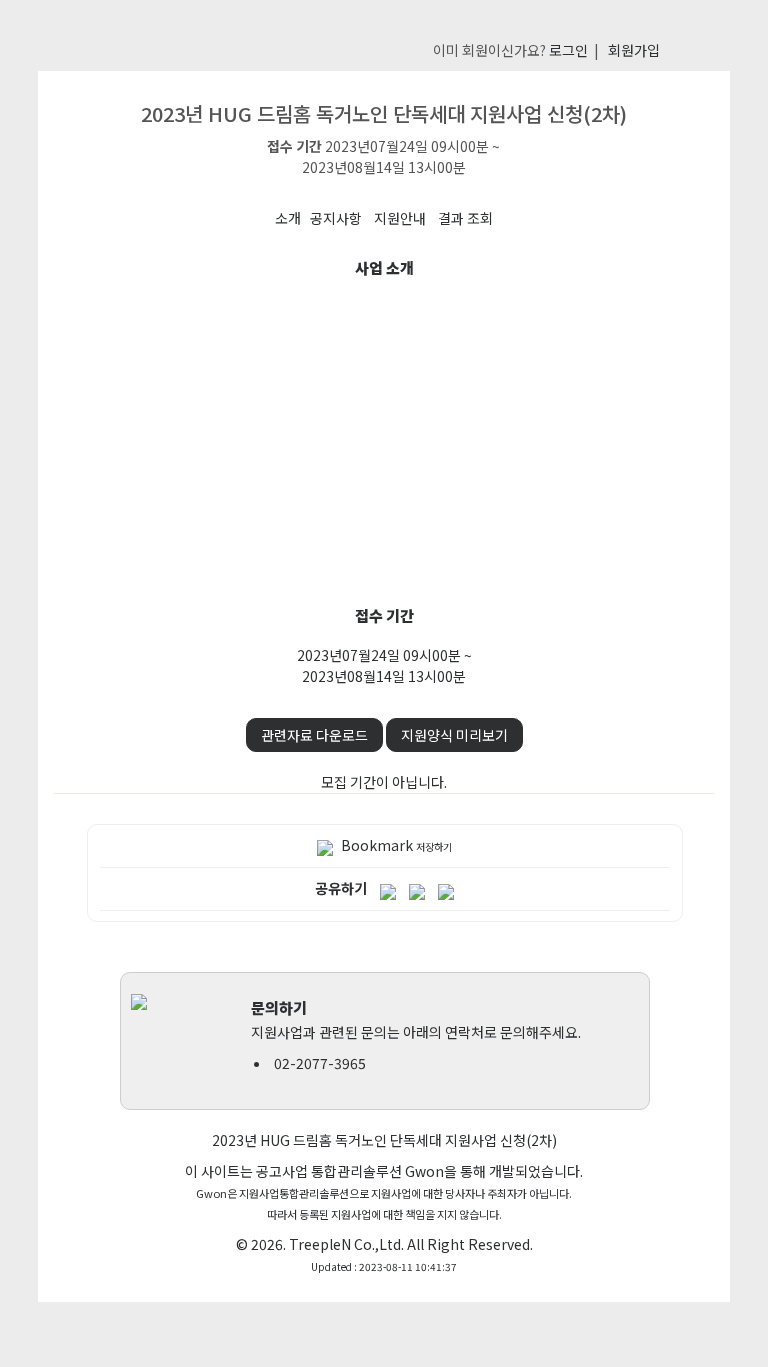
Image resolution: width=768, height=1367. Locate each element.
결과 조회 (465, 218)
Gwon (424, 1171)
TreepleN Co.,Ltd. (346, 1244)
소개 (288, 218)
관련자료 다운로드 (314, 735)
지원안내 (400, 218)
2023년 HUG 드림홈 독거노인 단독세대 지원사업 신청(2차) (384, 1140)
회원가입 (634, 50)
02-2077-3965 (320, 1063)
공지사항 (336, 218)
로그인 (568, 50)
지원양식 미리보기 (454, 735)
